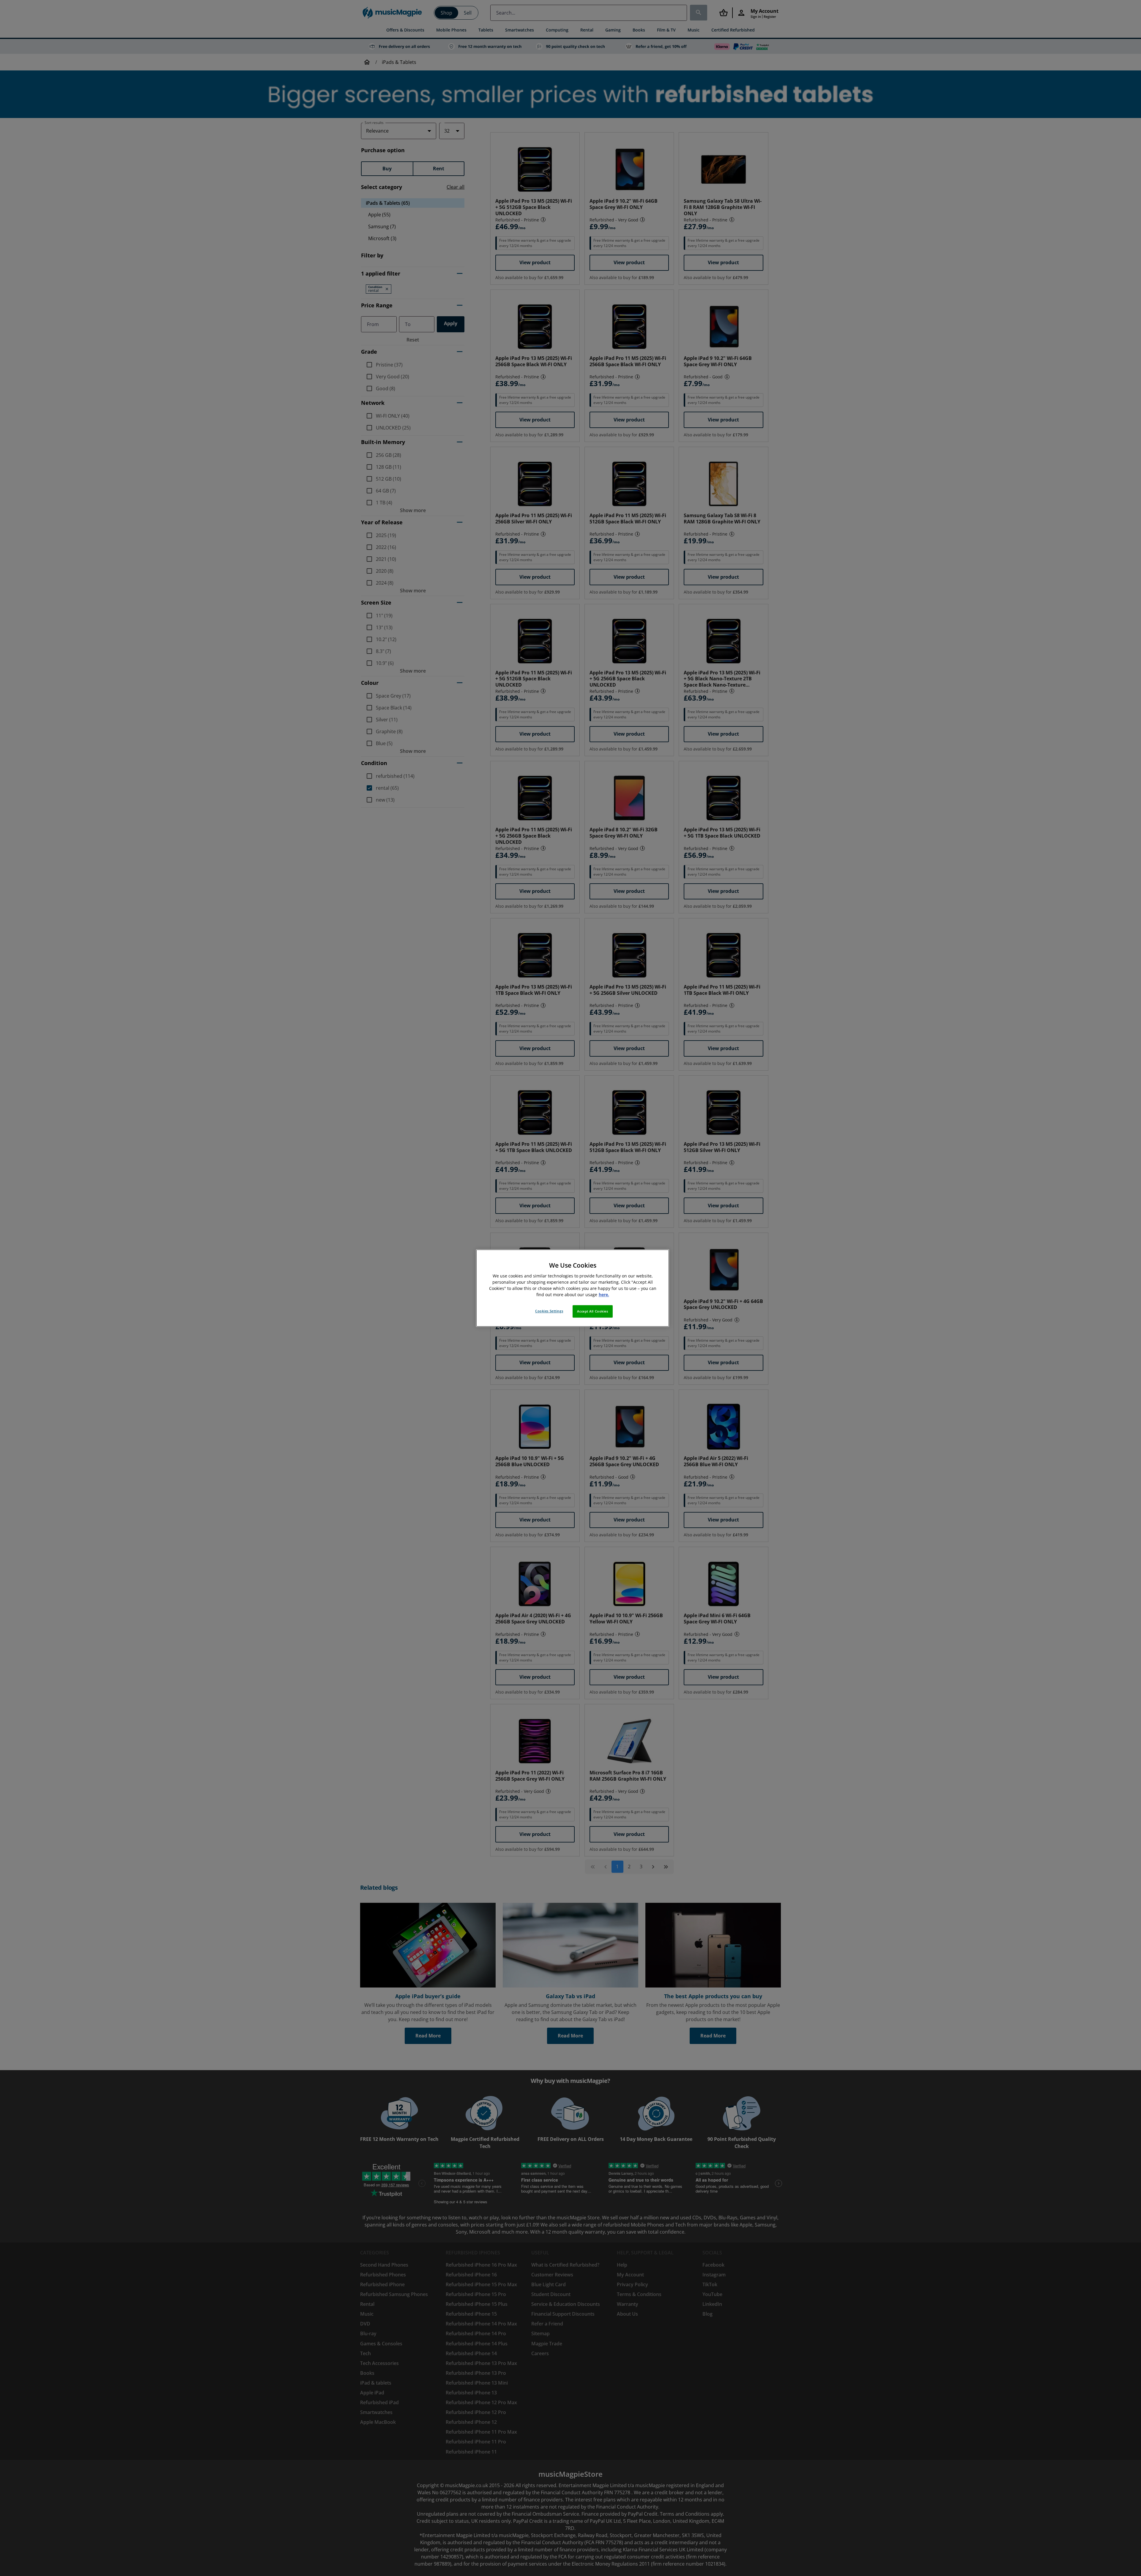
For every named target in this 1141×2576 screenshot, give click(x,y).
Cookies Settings (549, 1311)
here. (604, 1295)
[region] (573, 1288)
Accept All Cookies (592, 1311)
